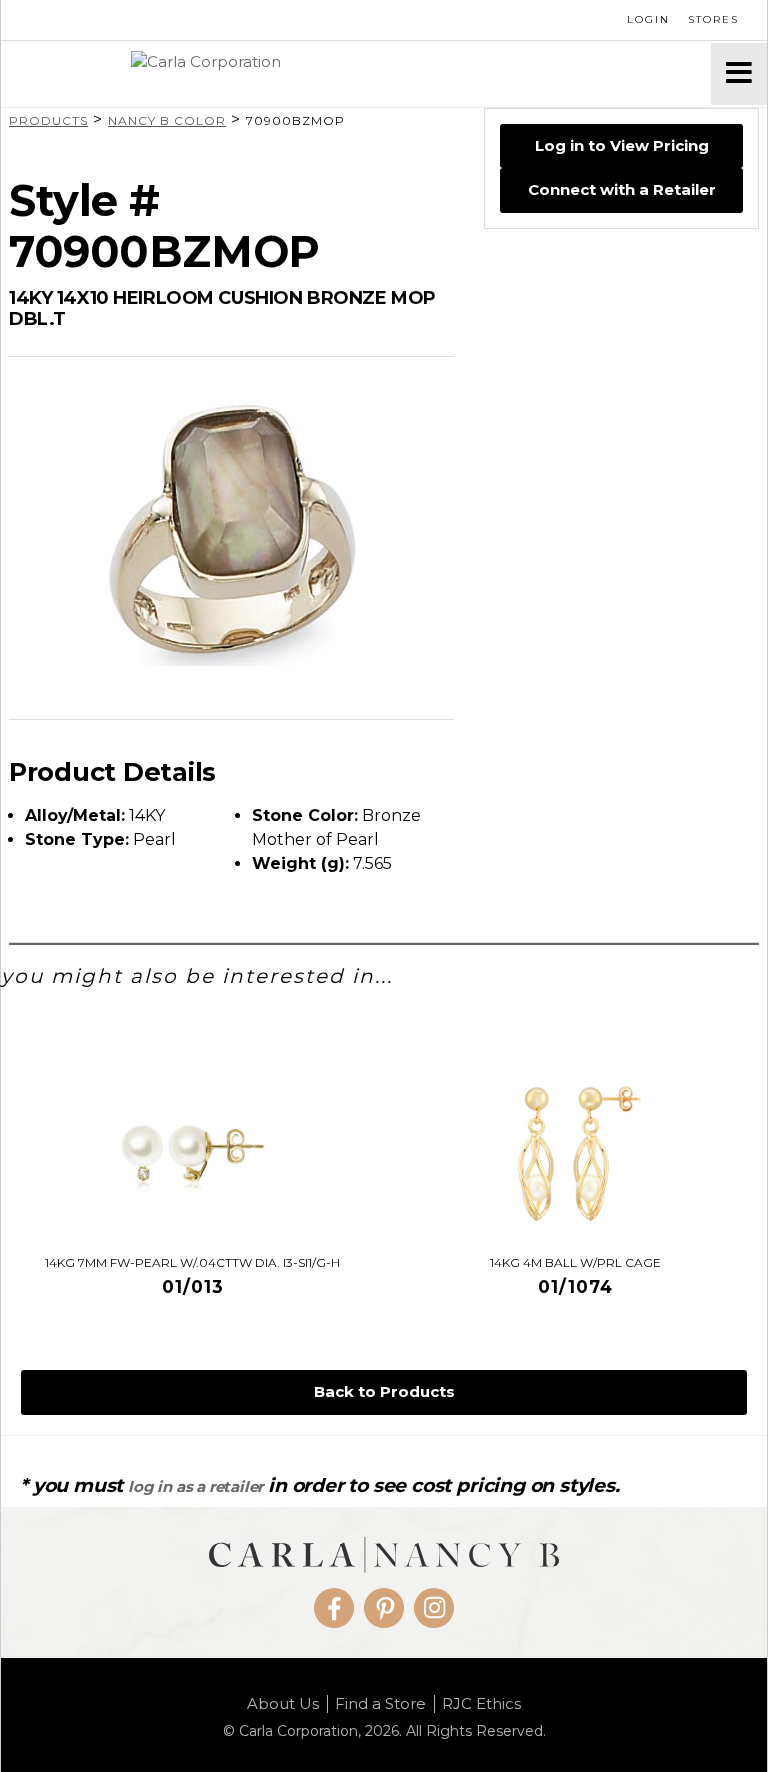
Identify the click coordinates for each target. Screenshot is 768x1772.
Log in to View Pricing (622, 145)
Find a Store (380, 1704)
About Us (283, 1704)
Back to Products (384, 1391)
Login (648, 19)
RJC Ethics (481, 1704)
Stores (713, 19)
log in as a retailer (195, 1486)
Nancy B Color (167, 120)
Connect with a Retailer (622, 189)
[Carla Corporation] (356, 74)
